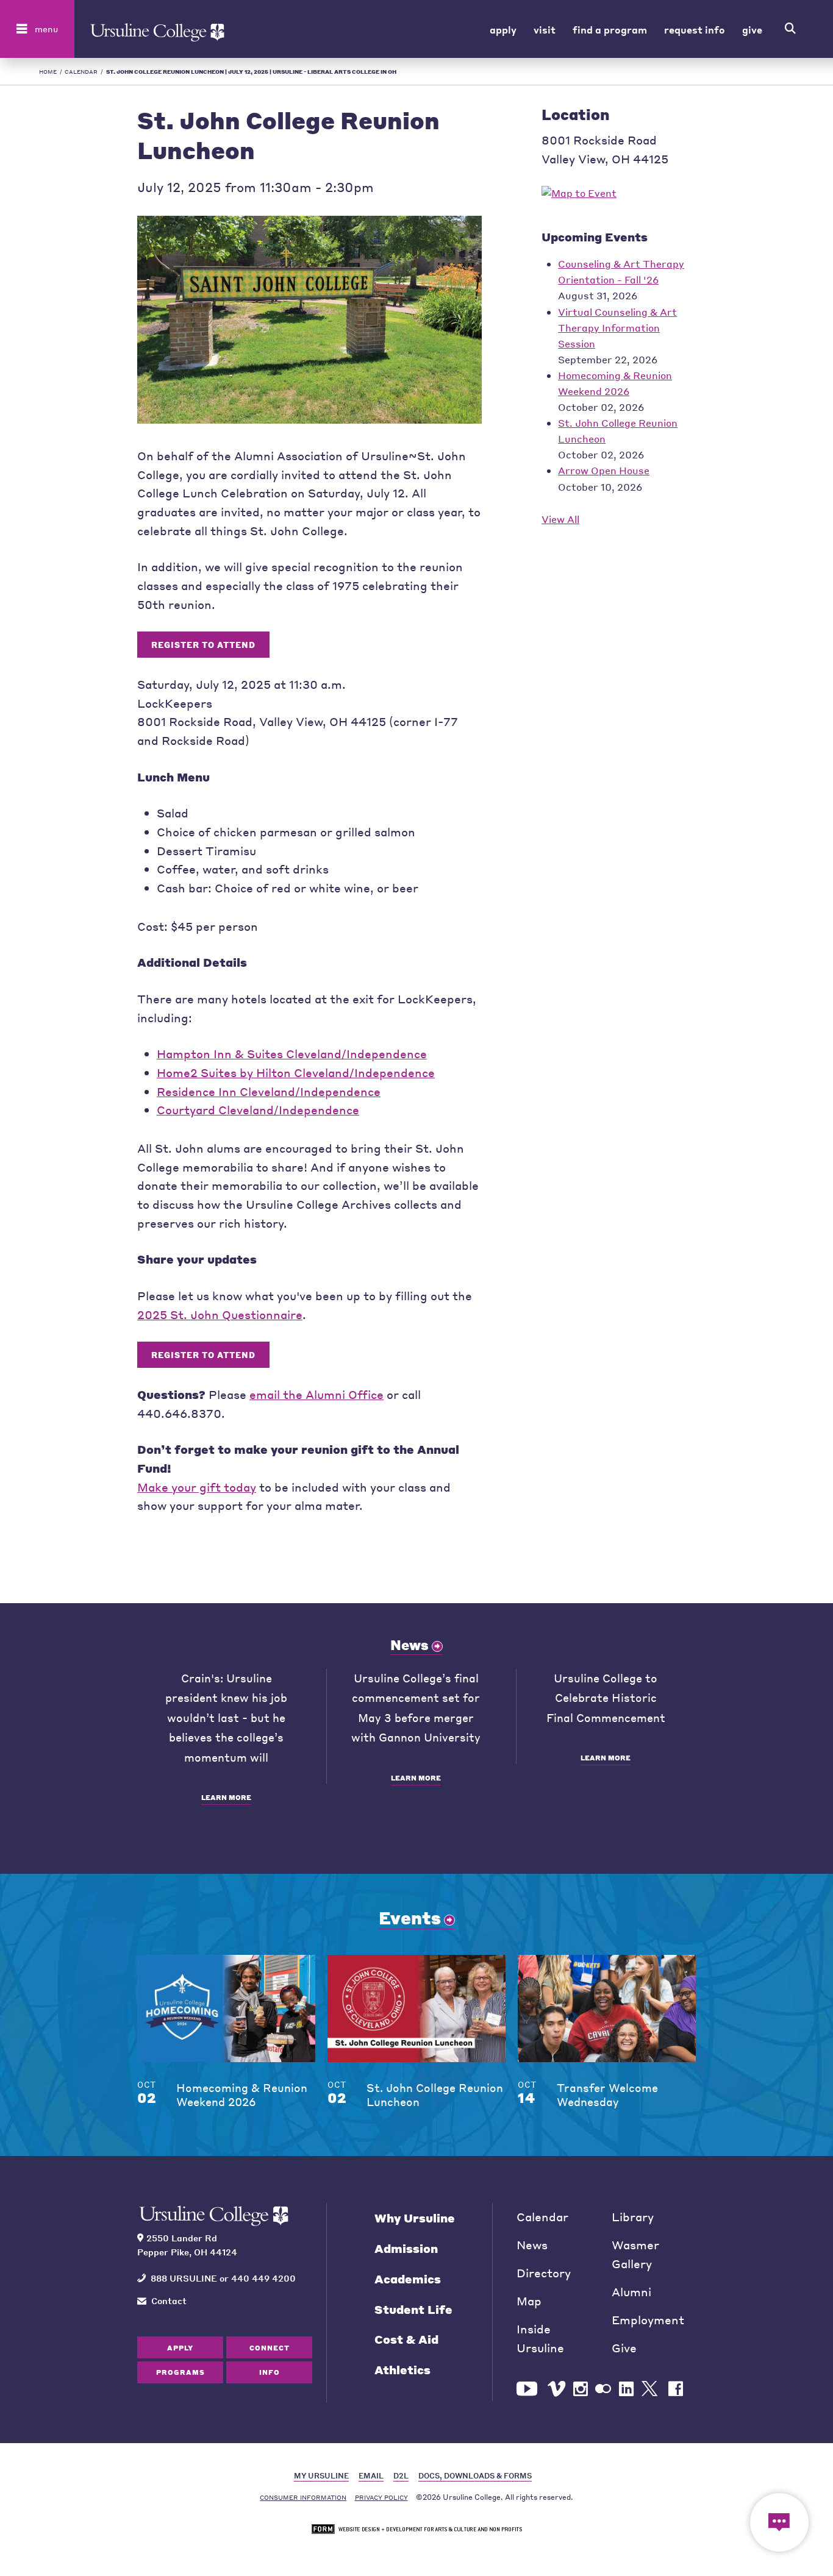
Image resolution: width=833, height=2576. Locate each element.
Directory (544, 2273)
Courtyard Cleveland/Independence (258, 1110)
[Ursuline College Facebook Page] (676, 2389)
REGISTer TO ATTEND (203, 645)
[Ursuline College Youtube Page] (528, 2389)
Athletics (402, 2370)
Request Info (695, 29)
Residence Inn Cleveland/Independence (269, 1091)
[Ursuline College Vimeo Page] (556, 2389)
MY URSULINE (321, 2476)
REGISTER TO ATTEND (203, 1355)
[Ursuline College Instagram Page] (581, 2389)
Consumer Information (303, 2497)
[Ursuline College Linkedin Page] (626, 2389)
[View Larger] (309, 419)
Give (752, 29)
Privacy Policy (381, 2497)
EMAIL (371, 2476)
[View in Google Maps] (579, 193)
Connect (270, 2348)
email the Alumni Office (316, 1394)
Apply (503, 29)
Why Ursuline (415, 2218)
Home (48, 72)
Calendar (81, 72)
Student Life (413, 2309)
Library (633, 2217)
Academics (408, 2279)
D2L (401, 2476)
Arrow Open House (604, 470)
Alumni (631, 2292)
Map (529, 2301)
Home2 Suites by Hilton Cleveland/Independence (296, 1073)
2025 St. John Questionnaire (220, 1315)
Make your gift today (197, 1487)
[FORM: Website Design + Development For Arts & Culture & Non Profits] (417, 2529)
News (409, 1645)
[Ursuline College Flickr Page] (603, 2389)
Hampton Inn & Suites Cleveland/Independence (292, 1054)
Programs (181, 2372)
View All (560, 519)
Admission (406, 2248)
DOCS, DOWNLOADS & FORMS (475, 2476)
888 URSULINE (184, 2278)
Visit (545, 29)
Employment (648, 2320)
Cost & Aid (406, 2339)
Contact (169, 2300)
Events (410, 1918)
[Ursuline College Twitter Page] (651, 2389)
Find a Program (610, 29)
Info (270, 2372)
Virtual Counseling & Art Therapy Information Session (617, 328)
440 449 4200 (263, 2278)
